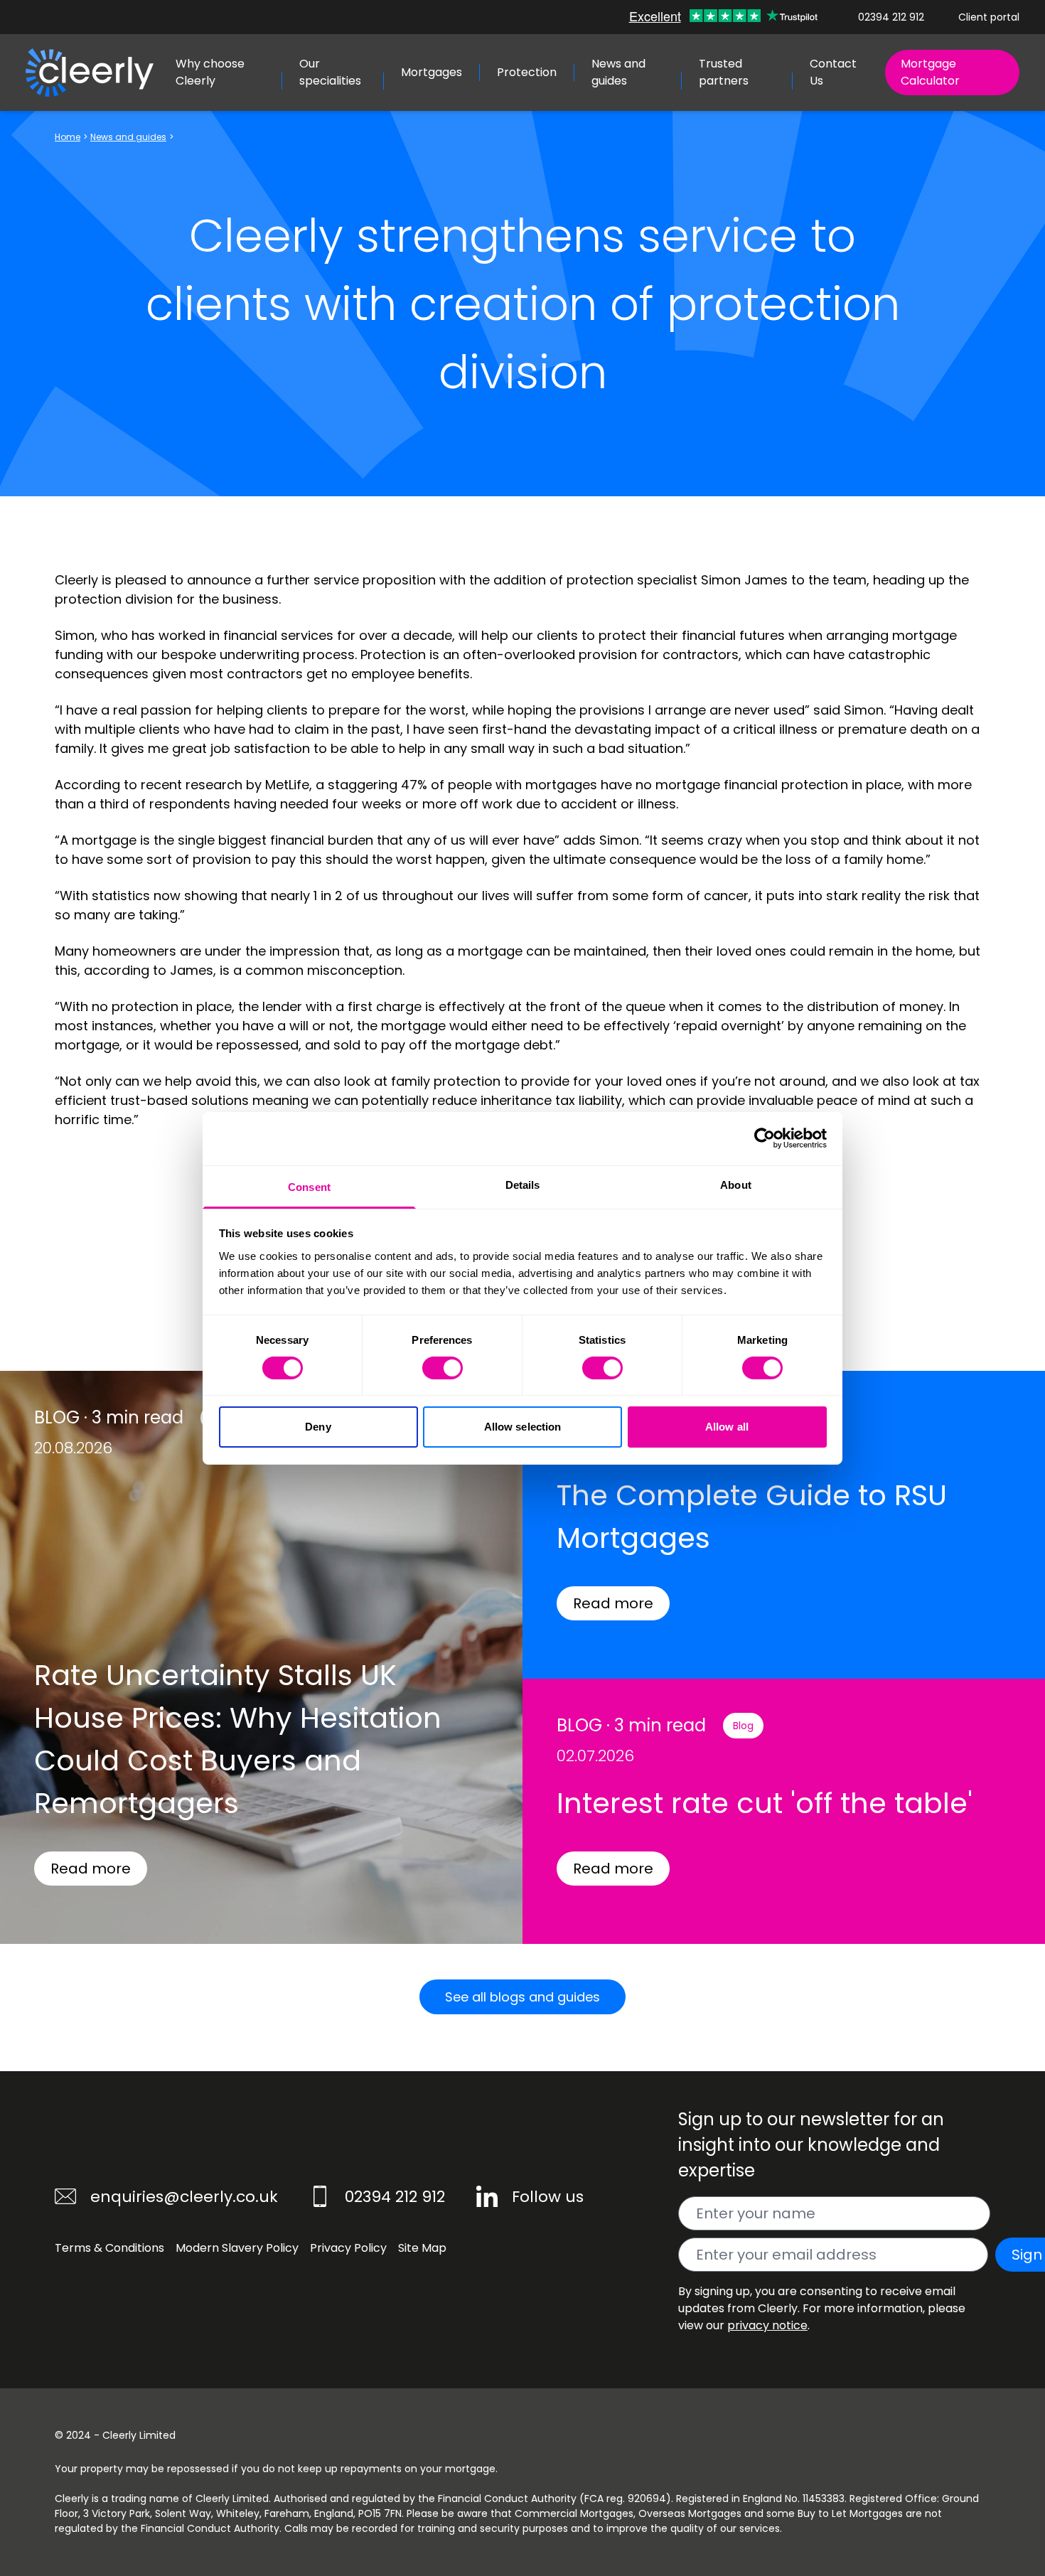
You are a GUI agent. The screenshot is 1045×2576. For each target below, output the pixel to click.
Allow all (727, 1427)
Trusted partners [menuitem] (724, 72)
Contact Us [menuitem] (833, 72)
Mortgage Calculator (930, 72)
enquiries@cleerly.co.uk (184, 2197)
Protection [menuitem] (527, 72)
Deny (318, 1427)
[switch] (443, 1368)
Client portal (989, 17)
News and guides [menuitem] (618, 72)
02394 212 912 (891, 17)
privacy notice (767, 2325)
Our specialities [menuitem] (330, 72)
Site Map (422, 2248)
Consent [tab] (309, 1186)
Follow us (548, 2197)
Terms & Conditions (109, 2248)
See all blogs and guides (522, 1997)
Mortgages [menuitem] (432, 72)
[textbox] (834, 2213)
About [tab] (736, 1184)
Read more (91, 1869)
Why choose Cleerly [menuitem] (210, 72)
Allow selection (523, 1427)
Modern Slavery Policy (237, 2248)
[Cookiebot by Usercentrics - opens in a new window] (765, 1138)
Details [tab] (523, 1184)
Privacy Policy (348, 2248)
